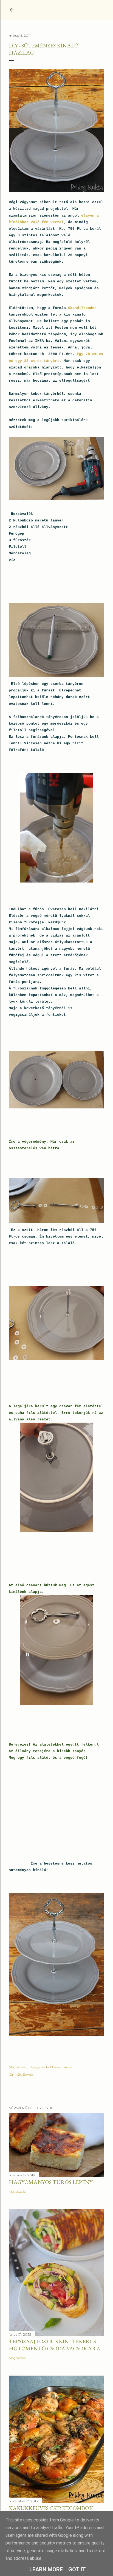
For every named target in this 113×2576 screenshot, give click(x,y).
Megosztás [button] (17, 2067)
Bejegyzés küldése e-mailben (52, 2067)
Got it (77, 2569)
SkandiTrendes (82, 308)
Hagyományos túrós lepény (51, 2182)
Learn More (46, 2569)
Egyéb (28, 2074)
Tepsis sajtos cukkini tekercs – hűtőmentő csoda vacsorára (55, 2345)
